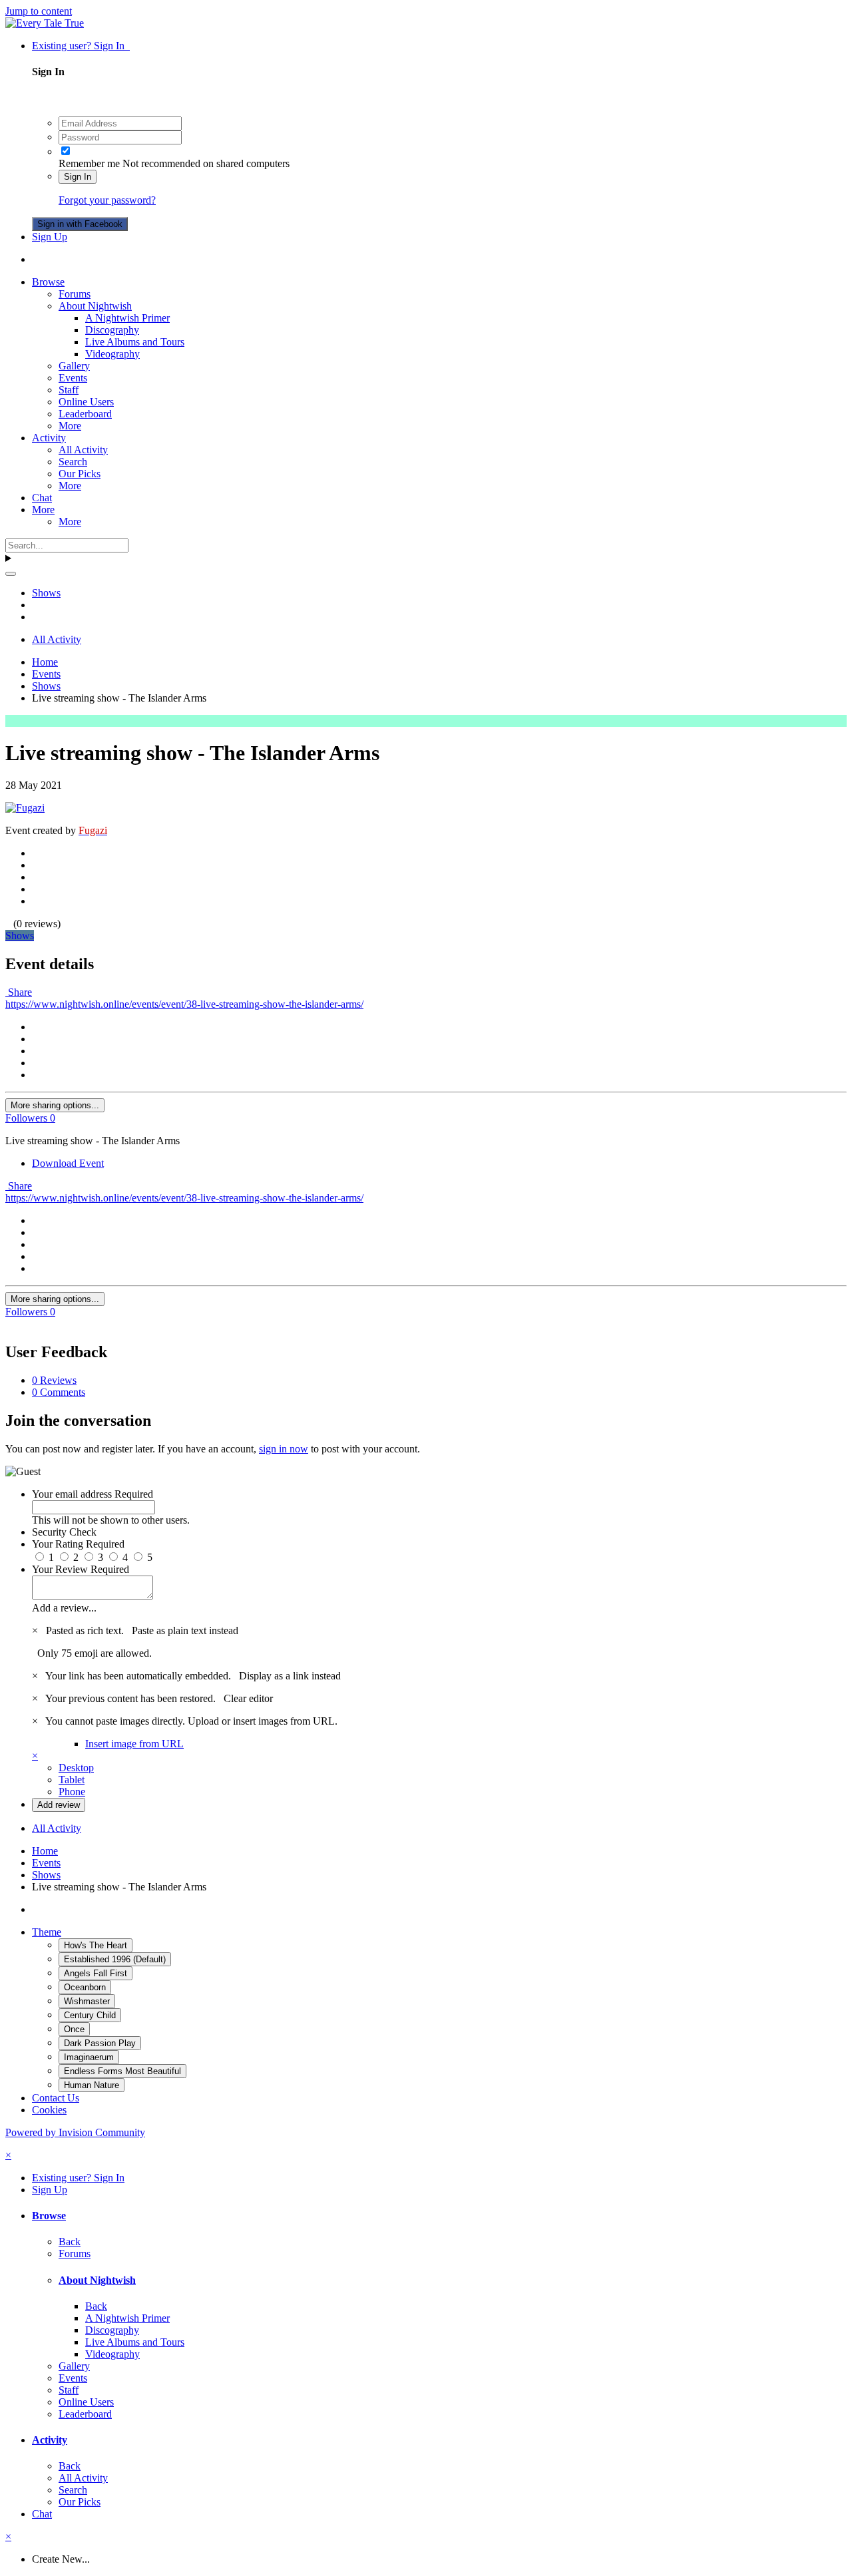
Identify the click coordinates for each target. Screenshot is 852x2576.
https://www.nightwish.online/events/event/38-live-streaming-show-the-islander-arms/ (184, 1004)
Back (70, 2242)
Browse (48, 282)
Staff (69, 390)
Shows (20, 936)
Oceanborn (85, 1987)
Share (19, 992)
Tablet (72, 1780)
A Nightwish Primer (127, 318)
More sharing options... (55, 1105)
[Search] (11, 574)
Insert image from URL (134, 1744)
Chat (42, 498)
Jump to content (39, 11)
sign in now (284, 1449)
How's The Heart (96, 1945)
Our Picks (80, 474)
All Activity (83, 450)
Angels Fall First (96, 1973)
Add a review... (64, 1608)
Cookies (49, 2110)
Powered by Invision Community (75, 2132)
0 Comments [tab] (59, 1392)
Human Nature (92, 2085)
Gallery (74, 366)
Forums (75, 294)
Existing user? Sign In (81, 46)
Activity (49, 438)
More (70, 426)
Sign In (78, 177)
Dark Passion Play (100, 2043)
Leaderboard (85, 414)
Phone (72, 1792)
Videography (112, 354)
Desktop (76, 1768)
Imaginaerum (89, 2057)
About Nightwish (95, 306)
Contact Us (56, 2098)
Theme (47, 1932)
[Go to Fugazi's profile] (25, 808)
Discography (112, 330)
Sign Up (50, 237)
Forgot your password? (107, 200)
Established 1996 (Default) (115, 1959)
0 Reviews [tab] (54, 1380)
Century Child (90, 2015)
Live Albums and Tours (135, 342)
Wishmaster (87, 2001)
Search (73, 462)
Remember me (89, 163)
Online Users (86, 402)
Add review (59, 1805)
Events (73, 378)
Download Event (68, 1163)
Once (74, 2029)
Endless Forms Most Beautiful (122, 2071)
